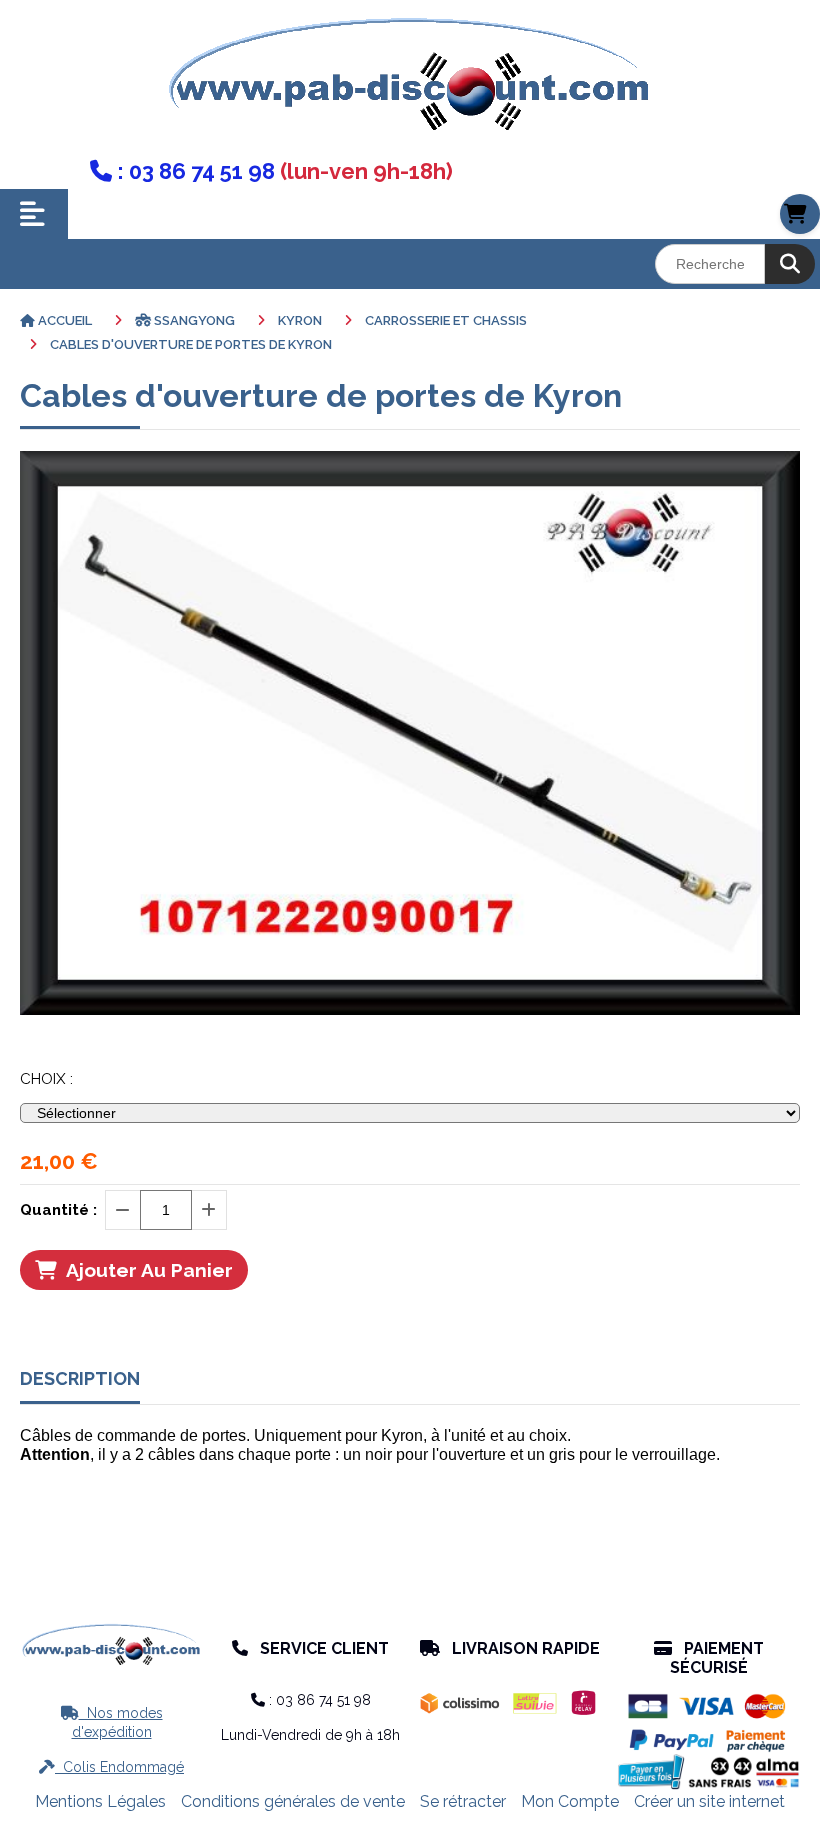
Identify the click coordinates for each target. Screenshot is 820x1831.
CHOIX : (46, 1079)
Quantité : (58, 1210)
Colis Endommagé (111, 1767)
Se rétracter (463, 1801)
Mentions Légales (100, 1801)
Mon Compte (570, 1801)
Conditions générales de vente (293, 1801)
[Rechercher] (790, 264)
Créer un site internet (709, 1801)
